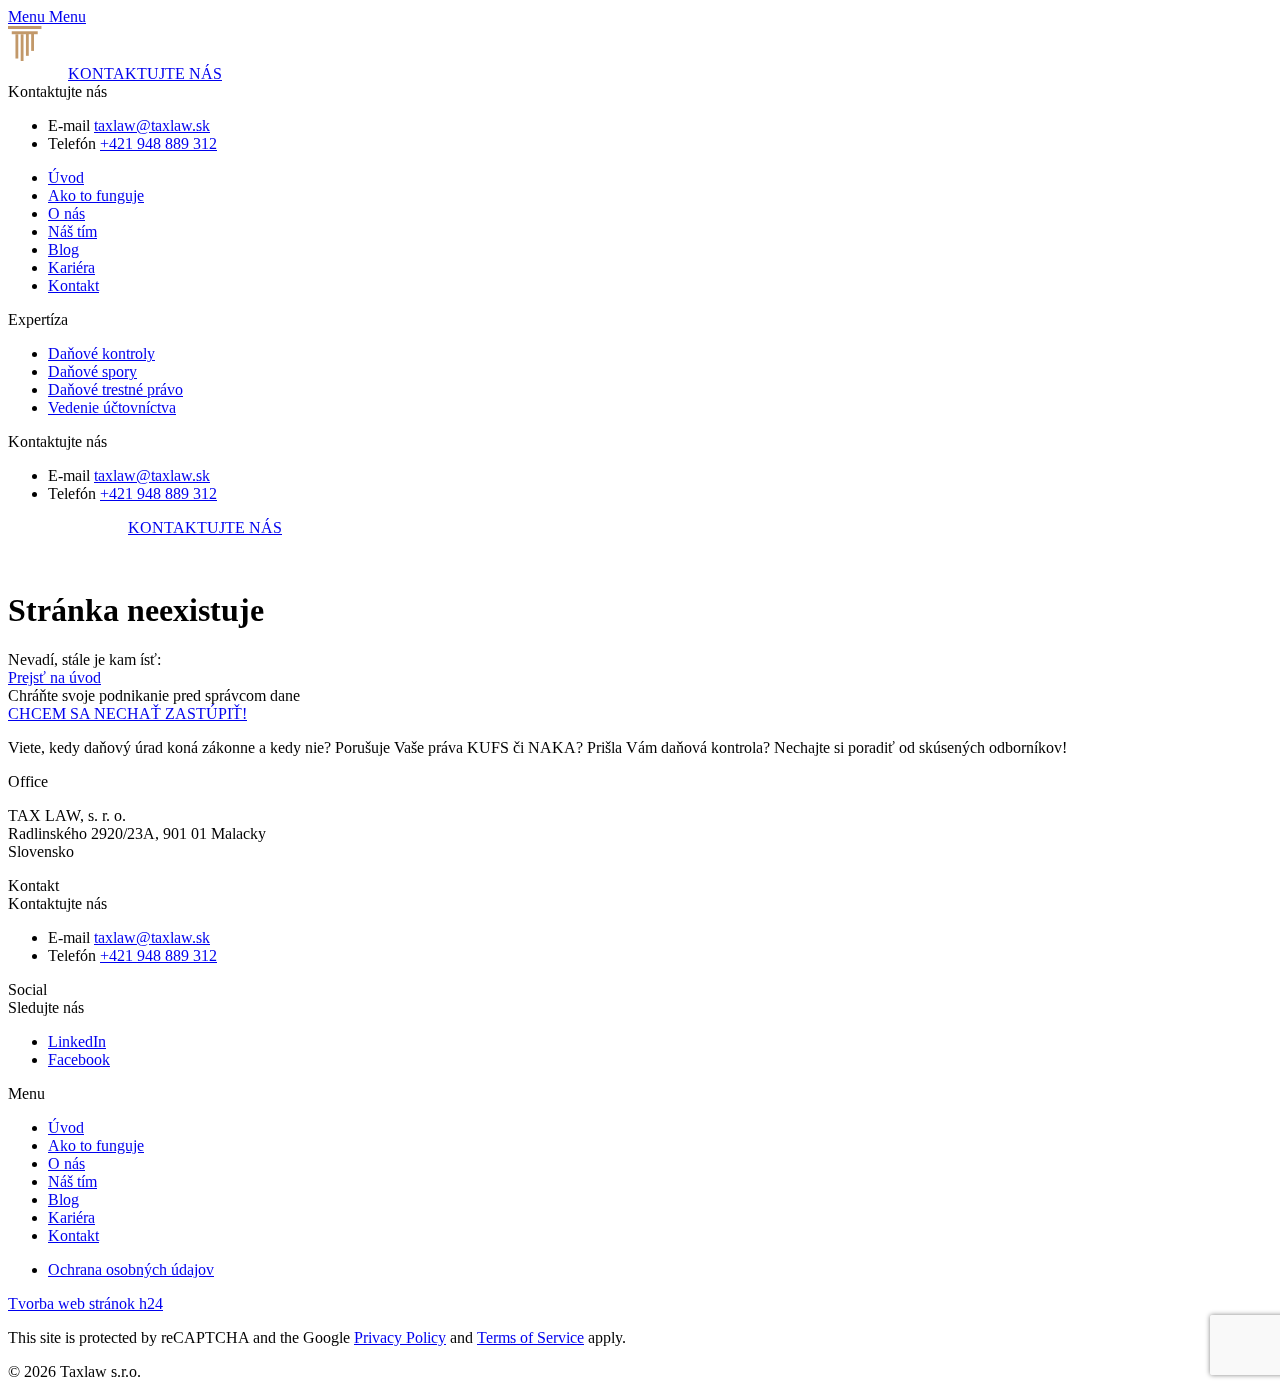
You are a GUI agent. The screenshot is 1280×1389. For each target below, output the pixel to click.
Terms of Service (530, 1337)
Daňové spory (92, 371)
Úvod (66, 177)
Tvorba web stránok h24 (85, 1303)
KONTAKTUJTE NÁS (145, 73)
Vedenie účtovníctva (112, 407)
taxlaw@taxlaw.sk (152, 125)
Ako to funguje (96, 195)
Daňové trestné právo (115, 389)
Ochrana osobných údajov (131, 1269)
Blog (63, 249)
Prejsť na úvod (54, 677)
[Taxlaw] (111, 55)
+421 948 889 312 (158, 143)
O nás (66, 213)
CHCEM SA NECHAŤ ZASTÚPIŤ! (127, 713)
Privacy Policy (400, 1337)
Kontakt (73, 285)
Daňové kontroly (101, 353)
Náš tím (72, 231)
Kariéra (71, 267)
